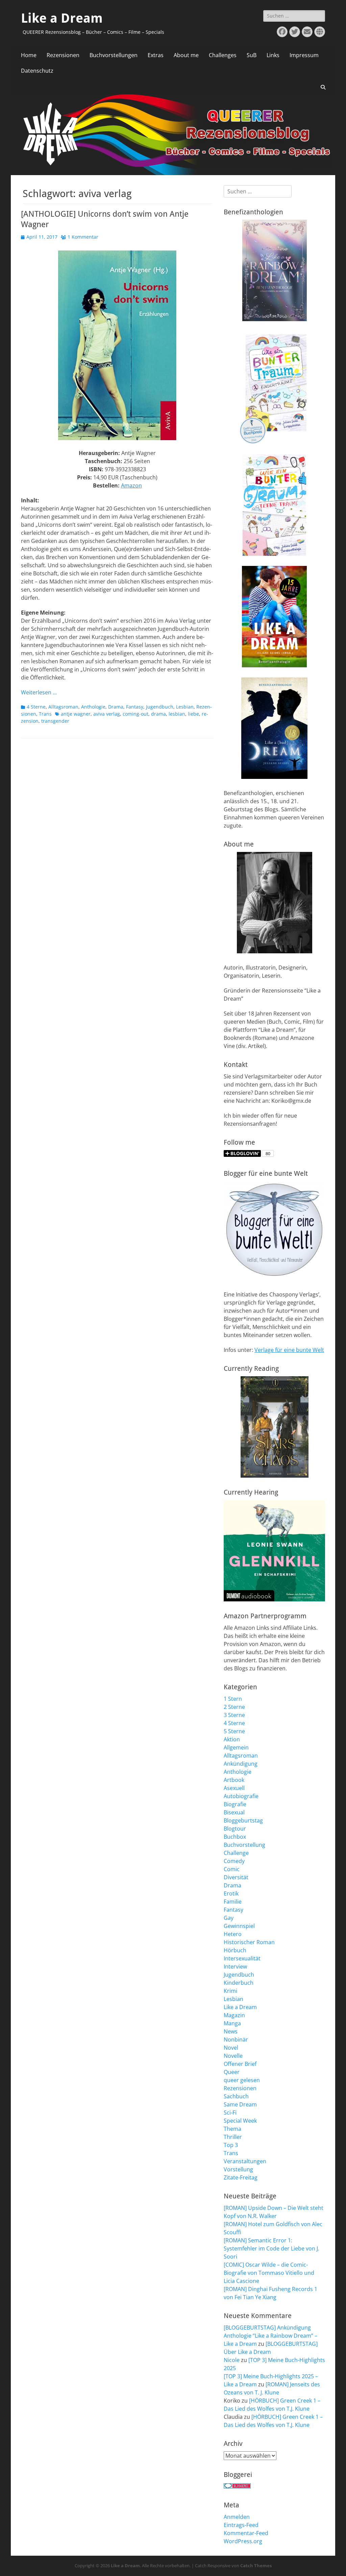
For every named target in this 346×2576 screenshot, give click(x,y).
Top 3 (231, 2145)
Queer (232, 2072)
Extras (156, 55)
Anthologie (93, 707)
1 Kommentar (83, 237)
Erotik (231, 1893)
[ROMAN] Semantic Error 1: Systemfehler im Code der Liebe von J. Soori (271, 2248)
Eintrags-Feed (241, 2525)
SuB (252, 55)
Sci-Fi (230, 2113)
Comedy (234, 1861)
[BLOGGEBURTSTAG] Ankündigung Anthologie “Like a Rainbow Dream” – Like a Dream (270, 2336)
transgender (55, 721)
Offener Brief (240, 2064)
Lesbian (185, 707)
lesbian (177, 714)
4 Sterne (36, 707)
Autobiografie (241, 1796)
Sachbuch (236, 2096)
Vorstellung (238, 2169)
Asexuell (234, 1788)
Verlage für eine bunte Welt (289, 1350)
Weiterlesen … (39, 692)
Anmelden (237, 2517)
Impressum (304, 55)
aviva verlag (107, 714)
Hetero (233, 1934)
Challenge (236, 1853)
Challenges (223, 55)
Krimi (230, 1991)
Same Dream (240, 2104)
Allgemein (236, 1747)
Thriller (233, 2137)
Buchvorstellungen (114, 55)
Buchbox (235, 1837)
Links (273, 55)
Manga (232, 2023)
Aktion (232, 1739)
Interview (235, 1966)
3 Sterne (234, 1715)
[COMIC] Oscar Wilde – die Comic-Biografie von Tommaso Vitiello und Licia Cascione (269, 2273)
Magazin (234, 2015)
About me (186, 55)
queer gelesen (242, 2080)
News (231, 2031)
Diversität (236, 1877)
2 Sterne (234, 1707)
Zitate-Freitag (241, 2177)
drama (158, 714)
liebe (193, 714)
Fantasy (135, 707)
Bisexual (234, 1812)
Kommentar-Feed (246, 2533)
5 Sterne (234, 1731)
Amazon (131, 485)
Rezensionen (63, 55)
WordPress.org (243, 2541)
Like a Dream (62, 18)
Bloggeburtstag (243, 1820)
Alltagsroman (63, 707)
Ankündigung (241, 1764)
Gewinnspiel (239, 1926)
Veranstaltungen (245, 2161)
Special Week (240, 2121)
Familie (233, 1902)
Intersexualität (242, 1958)
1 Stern (233, 1699)
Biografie (235, 1804)
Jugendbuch (160, 707)
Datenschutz (37, 71)
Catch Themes (256, 2566)
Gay (229, 1918)
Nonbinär (236, 2040)
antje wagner (76, 714)
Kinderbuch (239, 1983)
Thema (232, 2129)
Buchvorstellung (244, 1845)
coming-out (135, 714)
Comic (232, 1869)
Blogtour (235, 1829)
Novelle (233, 2056)
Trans (45, 714)
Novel (231, 2048)
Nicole (232, 2360)
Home (29, 55)
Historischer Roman (249, 1942)
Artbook (234, 1780)
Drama (116, 707)
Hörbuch (235, 1950)
